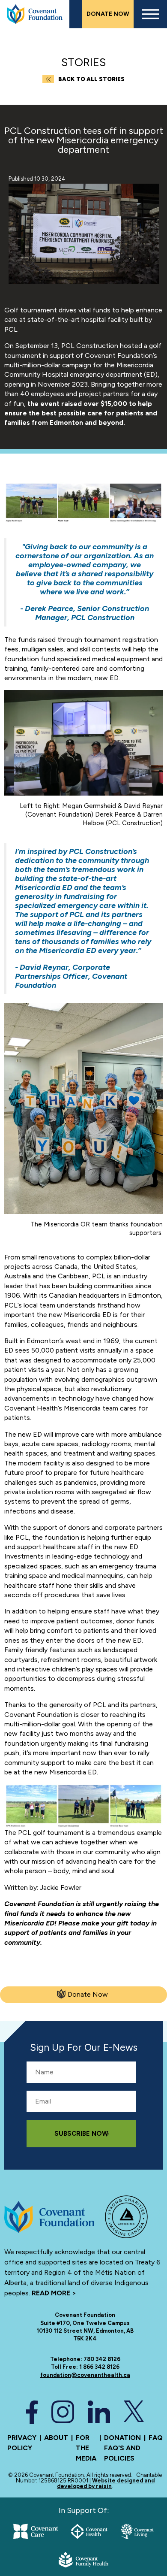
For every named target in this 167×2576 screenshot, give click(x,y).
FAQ (156, 2438)
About (56, 2438)
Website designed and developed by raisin (106, 2483)
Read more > (54, 2293)
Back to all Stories (91, 79)
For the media (86, 2448)
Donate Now (108, 14)
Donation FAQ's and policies (122, 2448)
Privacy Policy (22, 2443)
